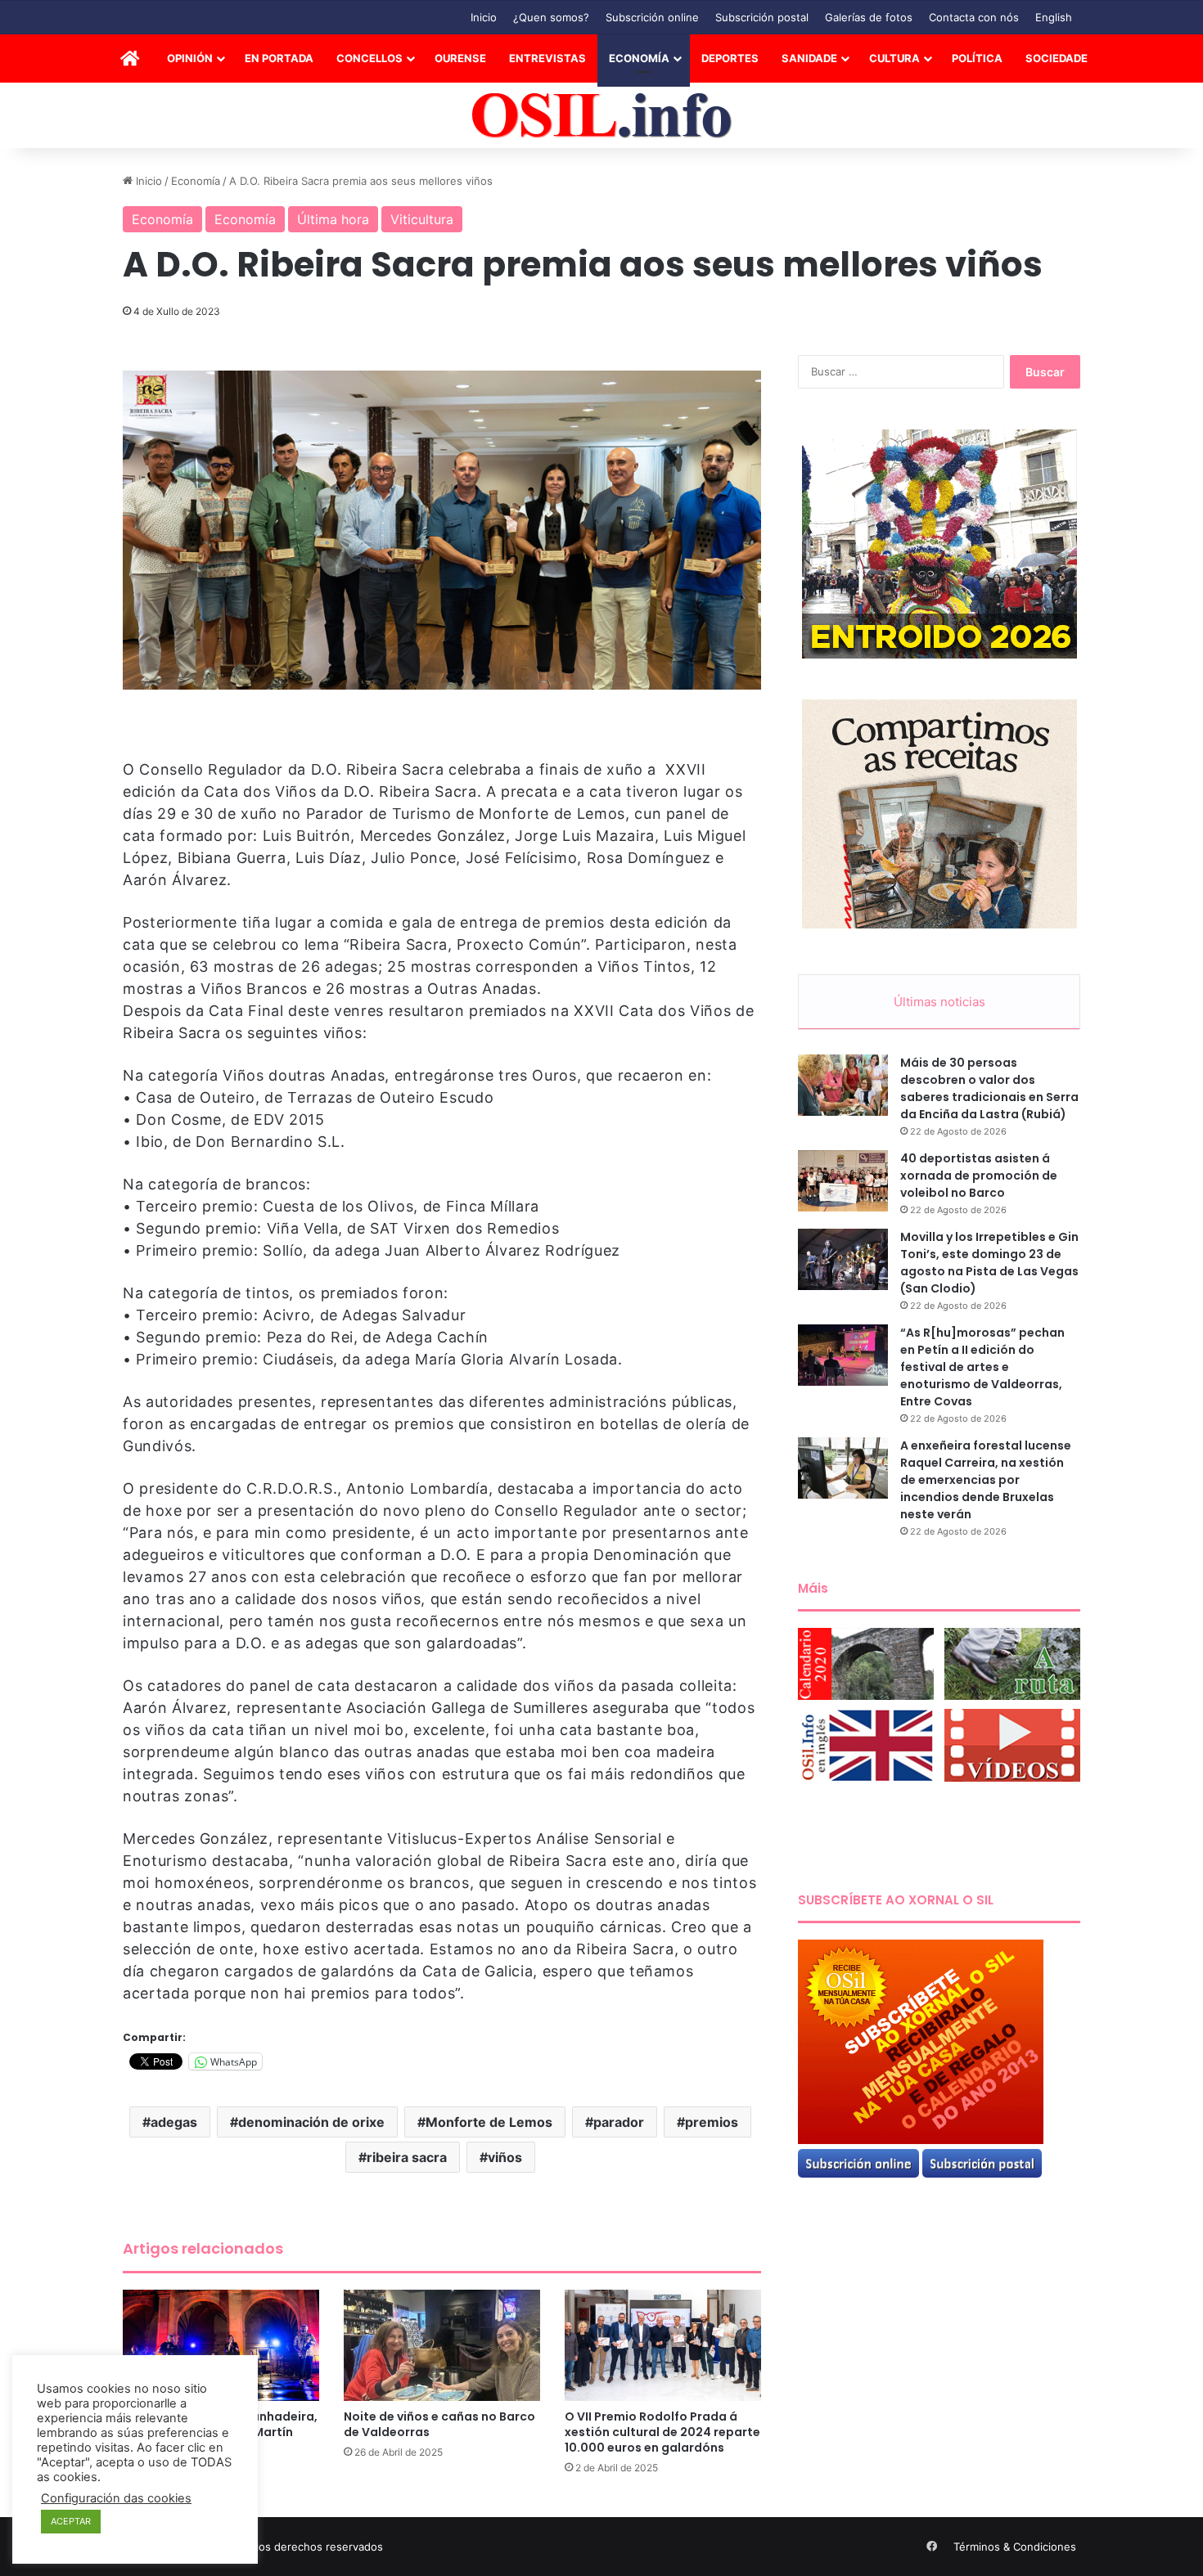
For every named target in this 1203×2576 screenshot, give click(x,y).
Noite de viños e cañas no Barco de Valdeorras (439, 2424)
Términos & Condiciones (1015, 2547)
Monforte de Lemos (489, 2122)
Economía (639, 58)
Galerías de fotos (869, 17)
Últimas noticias (939, 1002)
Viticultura (422, 219)
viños (505, 2157)
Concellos (369, 58)
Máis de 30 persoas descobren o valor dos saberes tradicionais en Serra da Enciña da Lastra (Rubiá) (989, 1088)
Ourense (460, 58)
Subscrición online (652, 17)
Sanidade (809, 58)
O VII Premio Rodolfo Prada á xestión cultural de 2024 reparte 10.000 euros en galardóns (662, 2432)
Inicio (484, 17)
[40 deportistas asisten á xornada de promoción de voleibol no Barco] (843, 1181)
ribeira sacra (407, 2157)
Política (977, 58)
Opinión (190, 58)
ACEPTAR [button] (71, 2521)
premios (712, 2122)
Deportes (730, 58)
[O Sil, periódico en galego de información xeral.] (602, 116)
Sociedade (1057, 58)
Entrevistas (547, 58)
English (1054, 17)
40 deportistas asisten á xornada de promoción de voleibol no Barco (979, 1176)
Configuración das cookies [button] (116, 2498)
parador (619, 2122)
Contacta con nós (974, 17)
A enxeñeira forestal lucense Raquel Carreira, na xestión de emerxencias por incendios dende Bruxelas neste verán (986, 1480)
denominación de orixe (311, 2122)
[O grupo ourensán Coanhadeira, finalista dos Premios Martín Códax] (221, 2345)
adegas (174, 2122)
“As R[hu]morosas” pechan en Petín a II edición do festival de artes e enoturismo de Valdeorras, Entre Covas (982, 1367)
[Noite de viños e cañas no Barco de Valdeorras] (442, 2345)
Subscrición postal (762, 17)
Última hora (333, 219)
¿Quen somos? (551, 17)
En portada (279, 58)
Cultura (894, 58)
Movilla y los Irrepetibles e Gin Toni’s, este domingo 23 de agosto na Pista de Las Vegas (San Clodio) (989, 1263)
